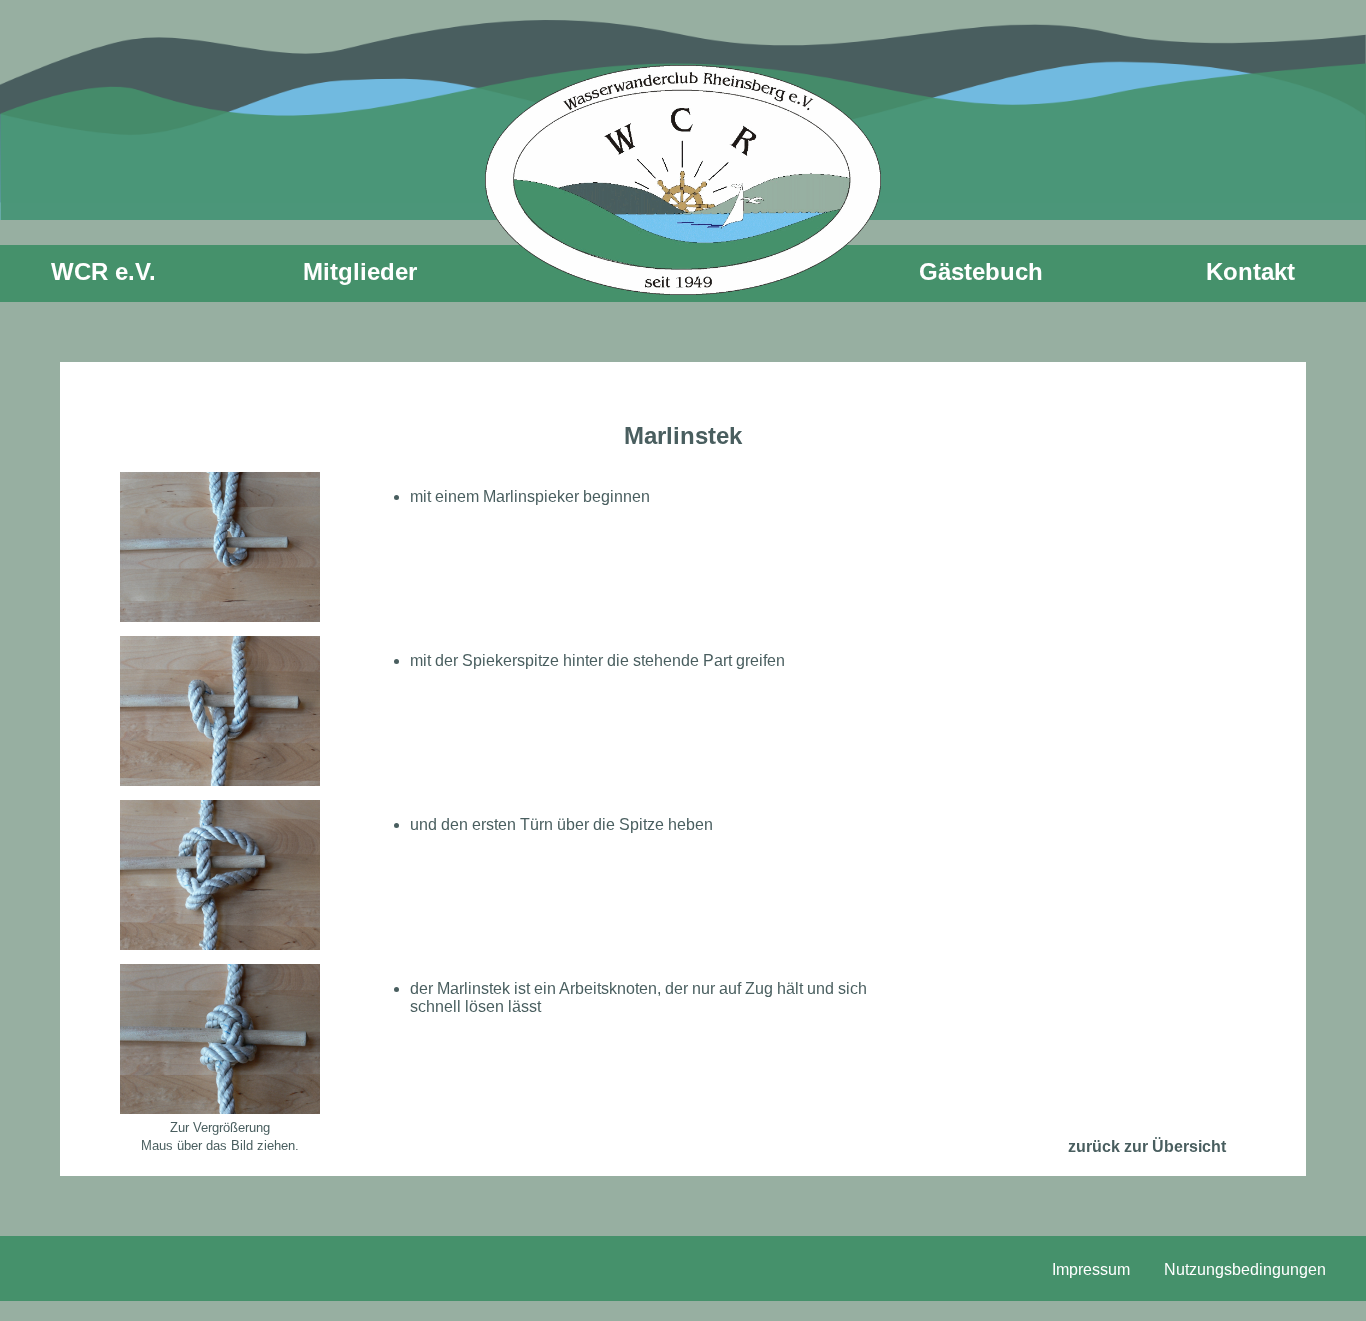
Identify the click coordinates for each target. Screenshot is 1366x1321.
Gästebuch (981, 271)
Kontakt (1250, 271)
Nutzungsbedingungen (1245, 1269)
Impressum (1091, 1269)
